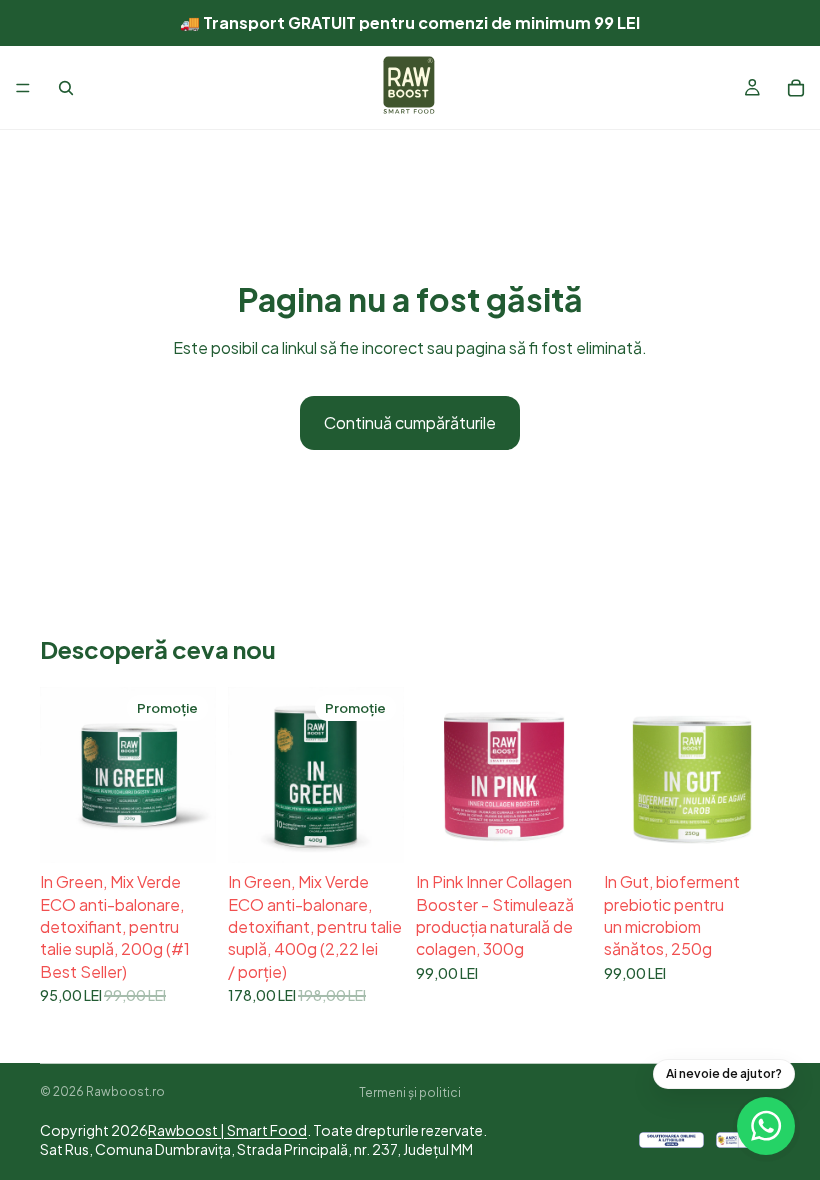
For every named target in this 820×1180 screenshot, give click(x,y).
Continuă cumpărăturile (410, 422)
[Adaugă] (185, 832)
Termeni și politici (410, 1092)
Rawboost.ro (125, 1091)
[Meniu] (23, 88)
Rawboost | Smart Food (227, 1130)
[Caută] (66, 88)
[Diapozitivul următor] (194, 775)
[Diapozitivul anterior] (62, 775)
